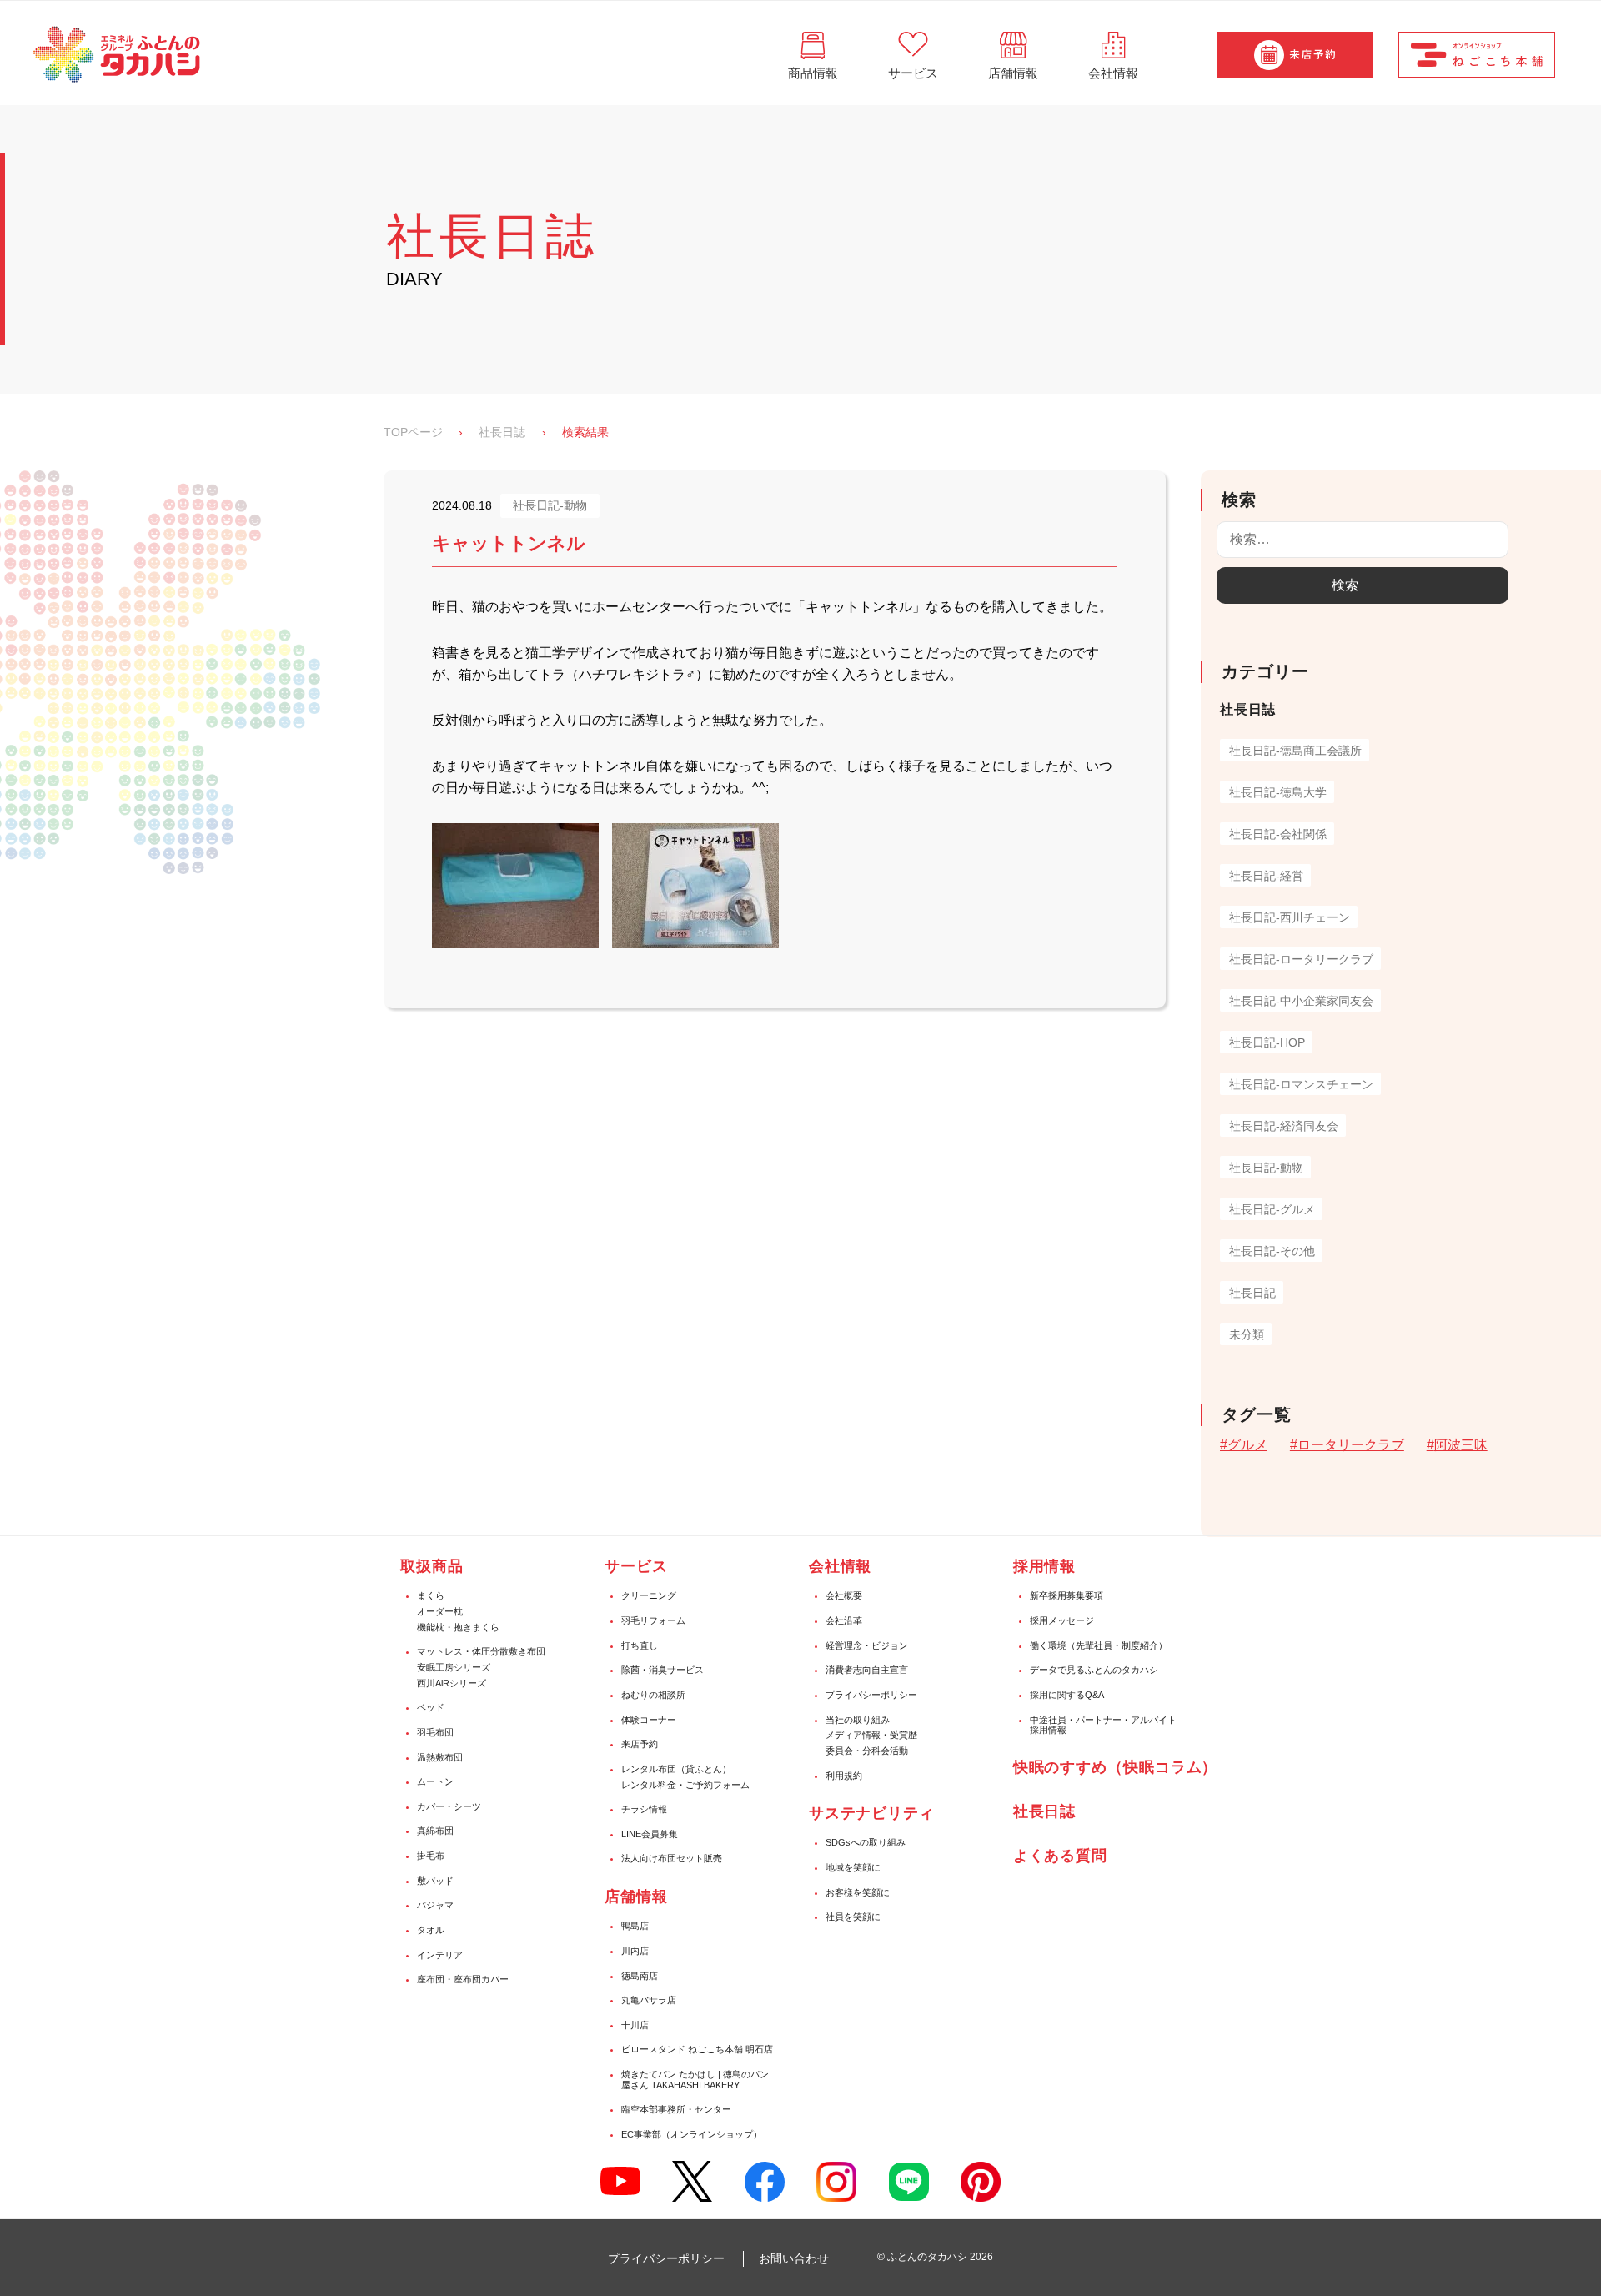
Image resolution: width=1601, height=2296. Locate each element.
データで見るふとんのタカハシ (1094, 1670)
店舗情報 (636, 1897)
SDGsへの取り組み (866, 1842)
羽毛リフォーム (653, 1620)
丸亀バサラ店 (649, 2000)
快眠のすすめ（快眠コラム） (1116, 1767)
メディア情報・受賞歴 (871, 1735)
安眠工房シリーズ (454, 1667)
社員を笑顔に (853, 1917)
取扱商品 (432, 1566)
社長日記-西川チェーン (1290, 917)
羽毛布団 (435, 1732)
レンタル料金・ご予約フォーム (685, 1785)
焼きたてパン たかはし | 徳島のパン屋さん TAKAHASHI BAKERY (695, 2080)
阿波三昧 (1461, 1445)
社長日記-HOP (1267, 1042)
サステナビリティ (872, 1813)
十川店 (635, 2025)
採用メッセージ (1062, 1620)
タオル (431, 1930)
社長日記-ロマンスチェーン (1301, 1084)
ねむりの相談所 (653, 1695)
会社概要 (844, 1595)
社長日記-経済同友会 (1284, 1126)
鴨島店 (635, 1926)
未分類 (1247, 1334)
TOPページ (413, 432)
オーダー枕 (440, 1611)
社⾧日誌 (1045, 1811)
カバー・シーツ (449, 1806)
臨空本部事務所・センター (676, 2109)
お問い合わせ (794, 2258)
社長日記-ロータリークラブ (1301, 959)
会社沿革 (844, 1620)
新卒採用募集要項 (1066, 1595)
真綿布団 (435, 1831)
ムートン (435, 1781)
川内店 (635, 1951)
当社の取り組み (858, 1720)
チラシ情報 (644, 1809)
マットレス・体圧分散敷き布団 (481, 1651)
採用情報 (1045, 1566)
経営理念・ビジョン (867, 1645)
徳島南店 (640, 1976)
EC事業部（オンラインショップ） (692, 2134)
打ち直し (640, 1645)
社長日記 (1252, 1293)
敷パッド (435, 1881)
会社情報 (841, 1566)
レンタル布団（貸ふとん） (676, 1769)
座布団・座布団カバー (463, 1979)
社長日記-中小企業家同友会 (1301, 1001)
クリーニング (649, 1595)
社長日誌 (502, 432)
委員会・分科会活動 (867, 1751)
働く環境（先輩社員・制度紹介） (1099, 1645)
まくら (431, 1595)
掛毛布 (431, 1856)
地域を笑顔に (853, 1867)
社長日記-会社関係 (1278, 834)
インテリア (440, 1955)
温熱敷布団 (440, 1757)
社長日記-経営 (1266, 876)
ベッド (431, 1707)
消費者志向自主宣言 (867, 1670)
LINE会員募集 (650, 1834)
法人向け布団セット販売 (672, 1858)
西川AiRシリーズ (452, 1683)
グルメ (1247, 1445)
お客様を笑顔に (858, 1892)
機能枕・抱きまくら (458, 1627)
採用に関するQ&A (1067, 1695)
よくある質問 (1060, 1856)
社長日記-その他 (1272, 1251)
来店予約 (640, 1744)
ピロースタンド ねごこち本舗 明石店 (697, 2049)
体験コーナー (649, 1720)
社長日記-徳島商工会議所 (1295, 751)
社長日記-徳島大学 (1278, 792)
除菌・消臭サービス (662, 1670)
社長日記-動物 (1266, 1168)
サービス (636, 1566)
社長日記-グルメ (1272, 1209)
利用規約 (844, 1776)
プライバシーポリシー (871, 1695)
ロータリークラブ (1351, 1445)
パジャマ (435, 1905)
